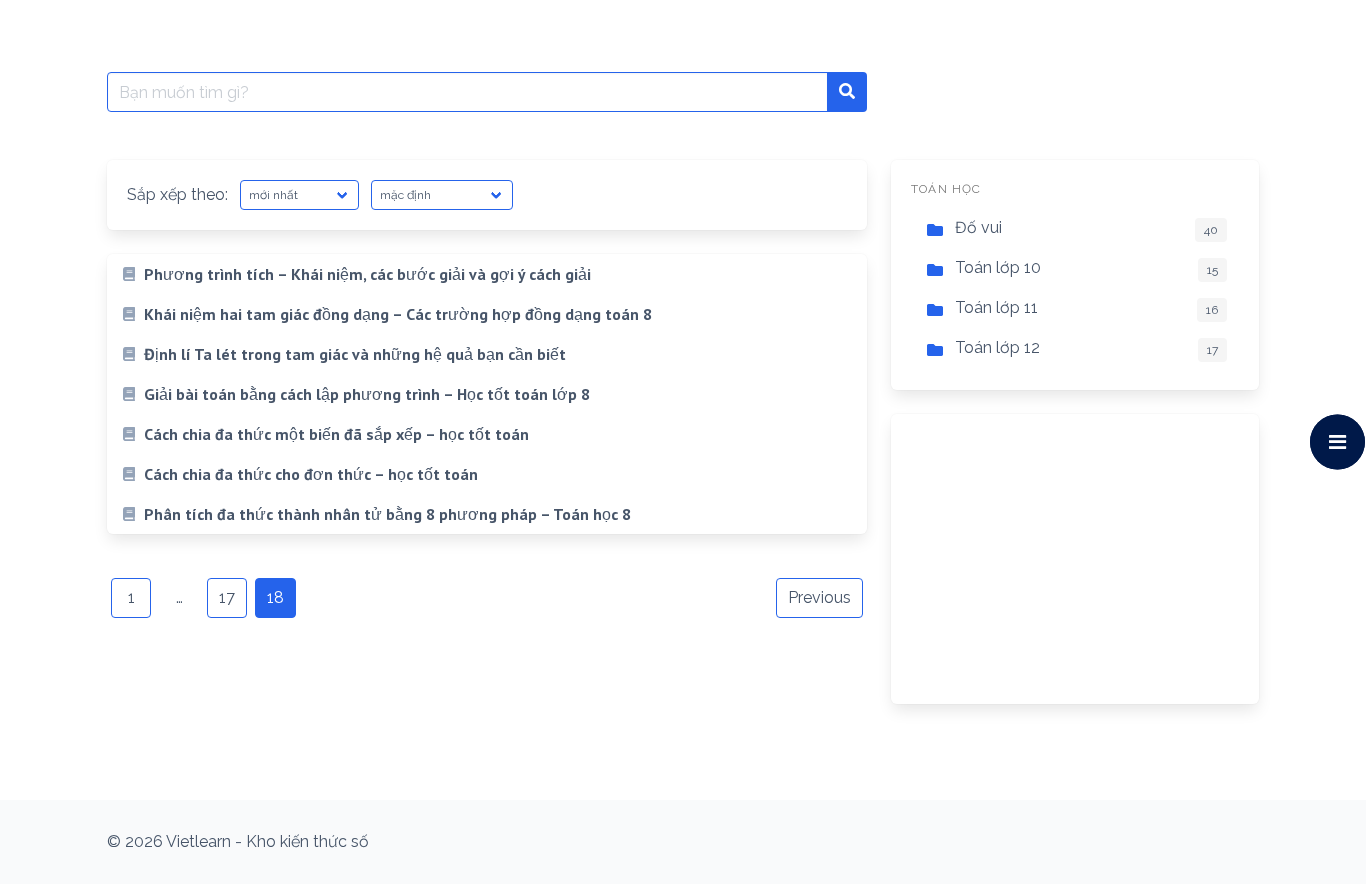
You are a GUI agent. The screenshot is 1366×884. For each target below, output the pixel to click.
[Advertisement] (1075, 559)
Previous (819, 597)
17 (227, 597)
